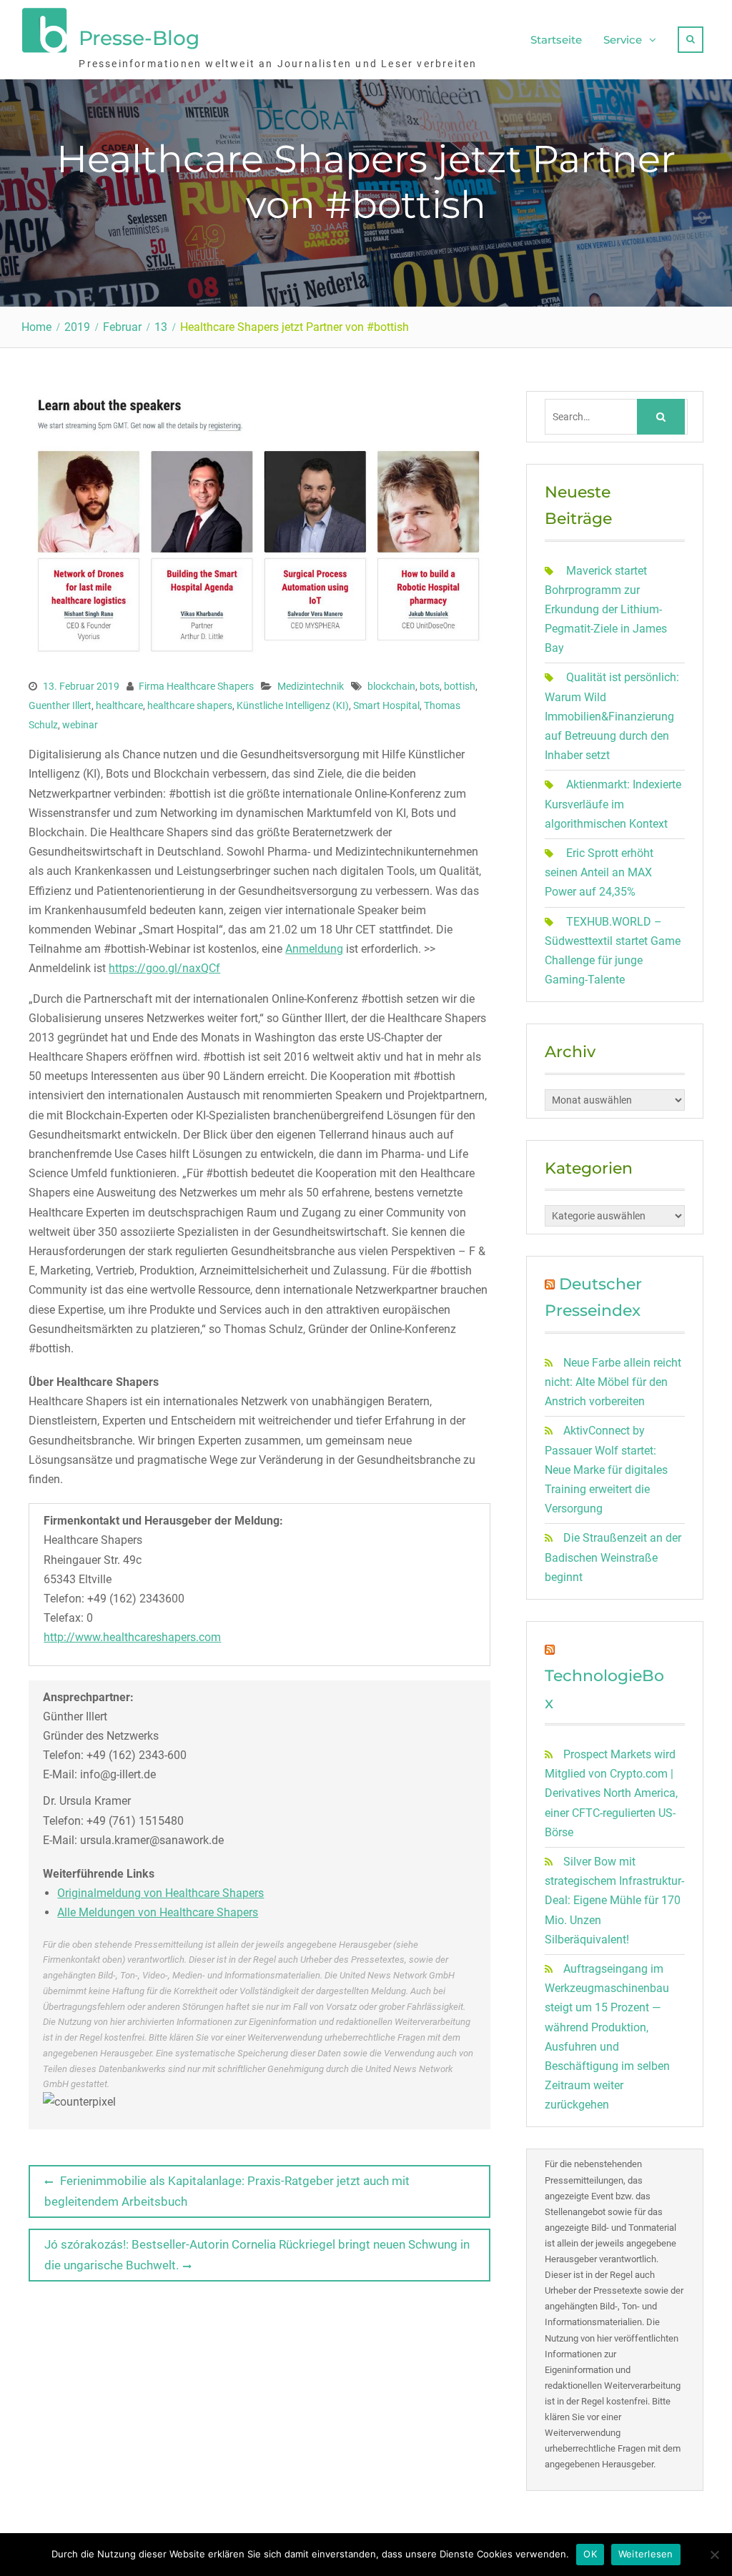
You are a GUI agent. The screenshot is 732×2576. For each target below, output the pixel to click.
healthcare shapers (190, 705)
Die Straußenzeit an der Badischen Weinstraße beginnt (613, 1557)
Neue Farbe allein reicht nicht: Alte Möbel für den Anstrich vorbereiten (613, 1382)
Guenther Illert (60, 705)
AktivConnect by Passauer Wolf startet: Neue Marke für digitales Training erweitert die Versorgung (606, 1470)
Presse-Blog (139, 38)
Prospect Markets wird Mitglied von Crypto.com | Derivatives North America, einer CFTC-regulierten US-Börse (611, 1793)
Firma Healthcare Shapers (196, 686)
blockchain (391, 686)
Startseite (556, 40)
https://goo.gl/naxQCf (164, 968)
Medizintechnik (311, 686)
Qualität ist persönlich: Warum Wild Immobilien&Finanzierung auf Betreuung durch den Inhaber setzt (612, 716)
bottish (460, 686)
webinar (80, 725)
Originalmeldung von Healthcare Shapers (160, 1893)
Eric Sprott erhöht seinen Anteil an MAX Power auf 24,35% (599, 872)
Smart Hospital (386, 705)
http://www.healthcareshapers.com (132, 1637)
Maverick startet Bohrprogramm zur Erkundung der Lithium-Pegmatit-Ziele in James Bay (606, 610)
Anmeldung (314, 949)
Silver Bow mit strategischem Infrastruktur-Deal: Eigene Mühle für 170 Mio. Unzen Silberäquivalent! (614, 1901)
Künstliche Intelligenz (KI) (293, 705)
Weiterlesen (646, 2554)
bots (430, 686)
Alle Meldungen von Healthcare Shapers (158, 1912)
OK (590, 2554)
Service (623, 40)
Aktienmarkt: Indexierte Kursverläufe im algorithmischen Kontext (613, 804)
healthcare (119, 705)
